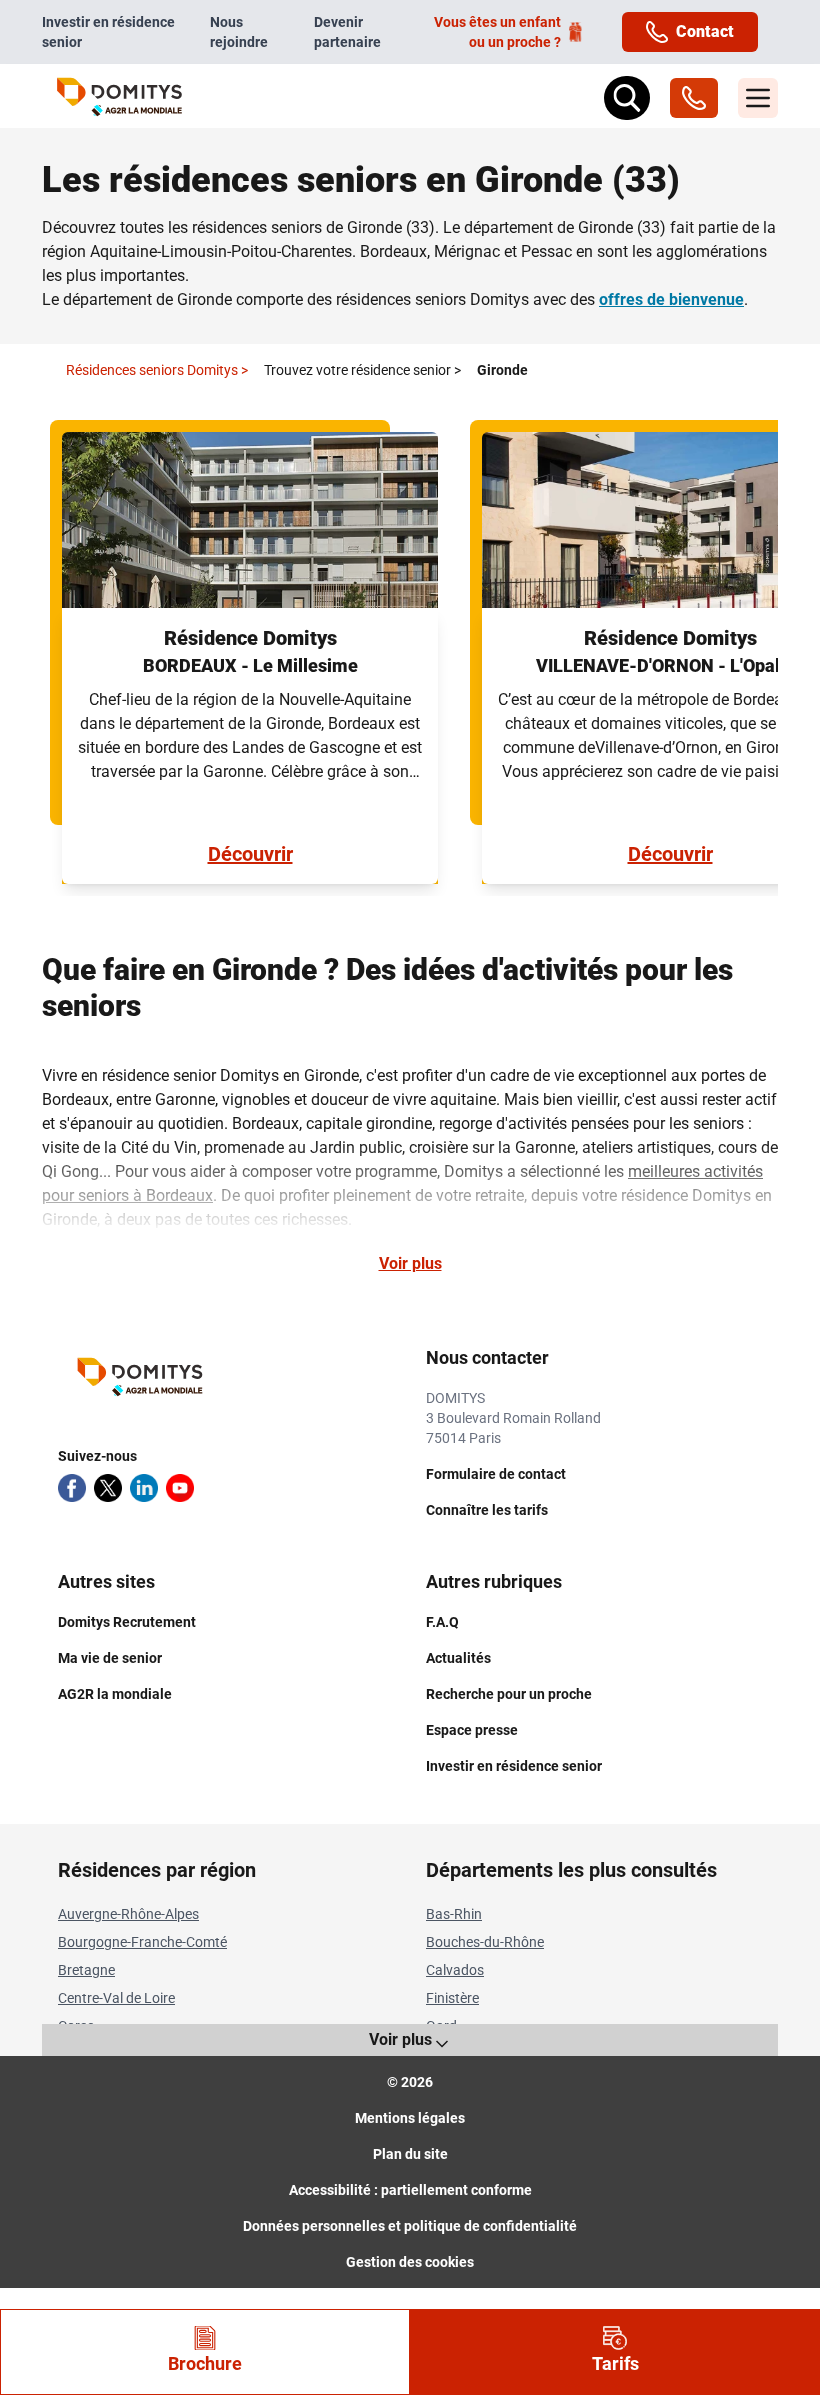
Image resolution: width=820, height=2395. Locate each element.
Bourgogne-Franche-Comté (142, 1942)
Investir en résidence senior (108, 32)
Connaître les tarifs (487, 1510)
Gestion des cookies (410, 2262)
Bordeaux (393, 251)
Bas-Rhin (454, 1914)
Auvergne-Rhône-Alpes (128, 1914)
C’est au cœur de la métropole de (615, 699)
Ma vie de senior (110, 1658)
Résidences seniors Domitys (157, 370)
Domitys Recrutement (127, 1622)
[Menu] (758, 98)
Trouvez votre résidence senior (362, 370)
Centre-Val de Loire (116, 1998)
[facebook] (72, 1488)
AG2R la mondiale (115, 1694)
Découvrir (250, 854)
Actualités (458, 1658)
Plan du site (410, 2154)
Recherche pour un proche (509, 1694)
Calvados (455, 1970)
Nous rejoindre (239, 32)
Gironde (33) (391, 227)
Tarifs (615, 2363)
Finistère (452, 1998)
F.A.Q (442, 1622)
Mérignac (467, 251)
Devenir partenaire (347, 32)
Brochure (205, 2363)
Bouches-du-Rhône (485, 1942)
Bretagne (86, 1970)
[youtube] (180, 1488)
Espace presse (472, 1730)
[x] (108, 1488)
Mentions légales (410, 2118)
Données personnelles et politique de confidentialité (410, 2226)
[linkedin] (144, 1488)
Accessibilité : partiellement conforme (410, 2190)
